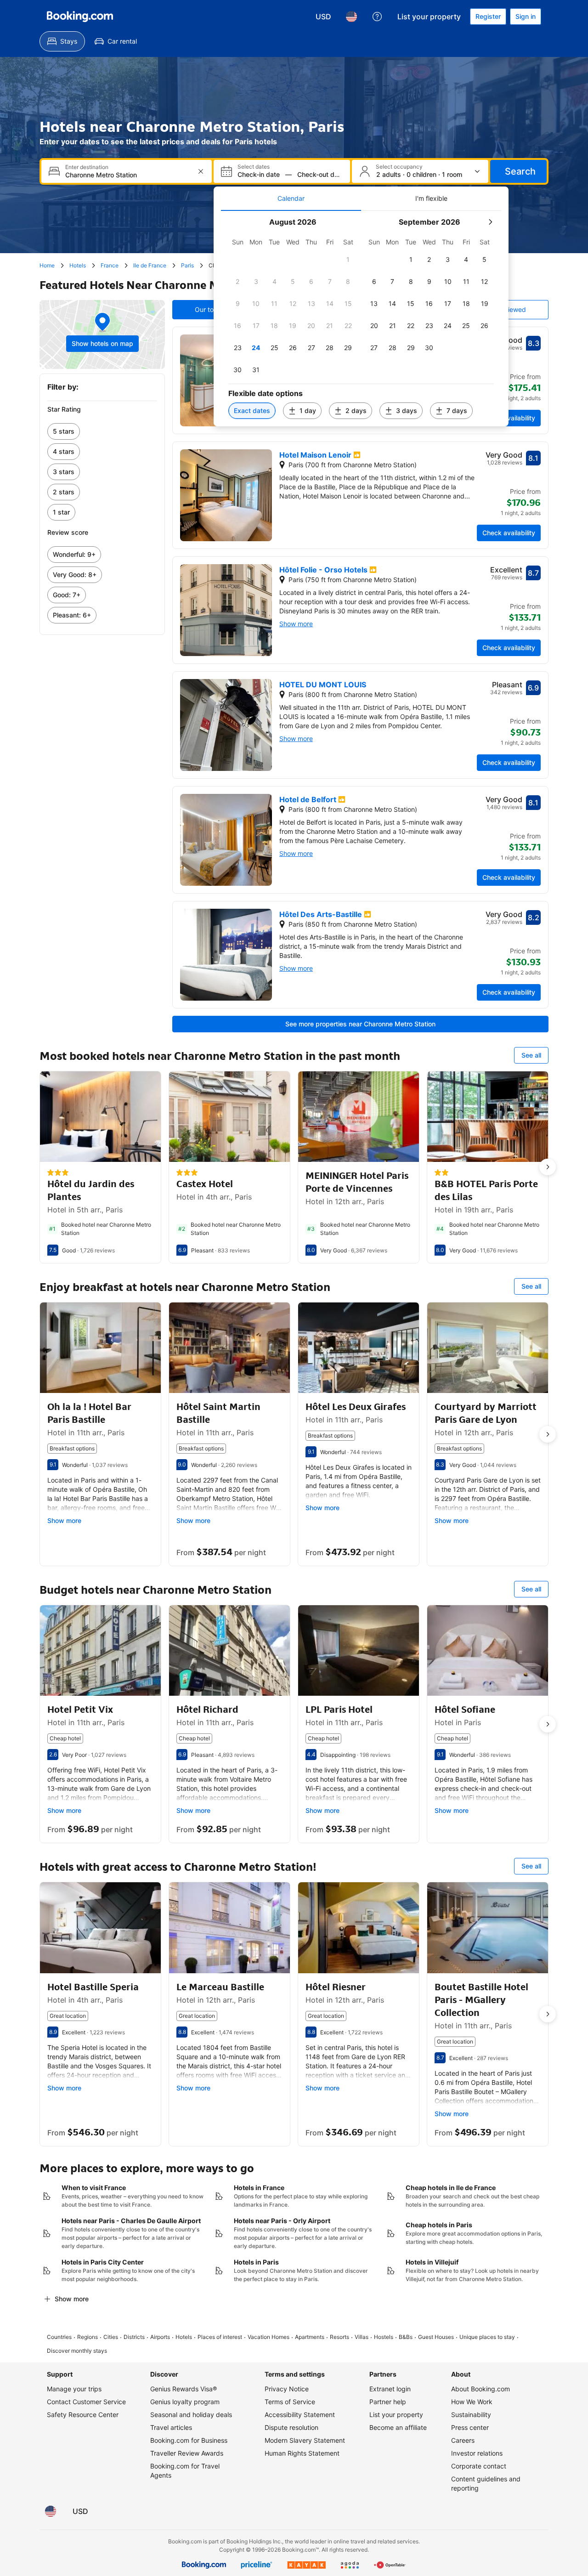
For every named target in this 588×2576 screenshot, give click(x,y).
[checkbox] (348, 260)
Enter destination (87, 167)
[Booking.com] (80, 17)
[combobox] (127, 175)
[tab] (291, 198)
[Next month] (490, 222)
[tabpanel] (361, 319)
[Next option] (548, 1167)
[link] (102, 431)
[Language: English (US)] (351, 17)
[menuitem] (62, 41)
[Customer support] (377, 17)
